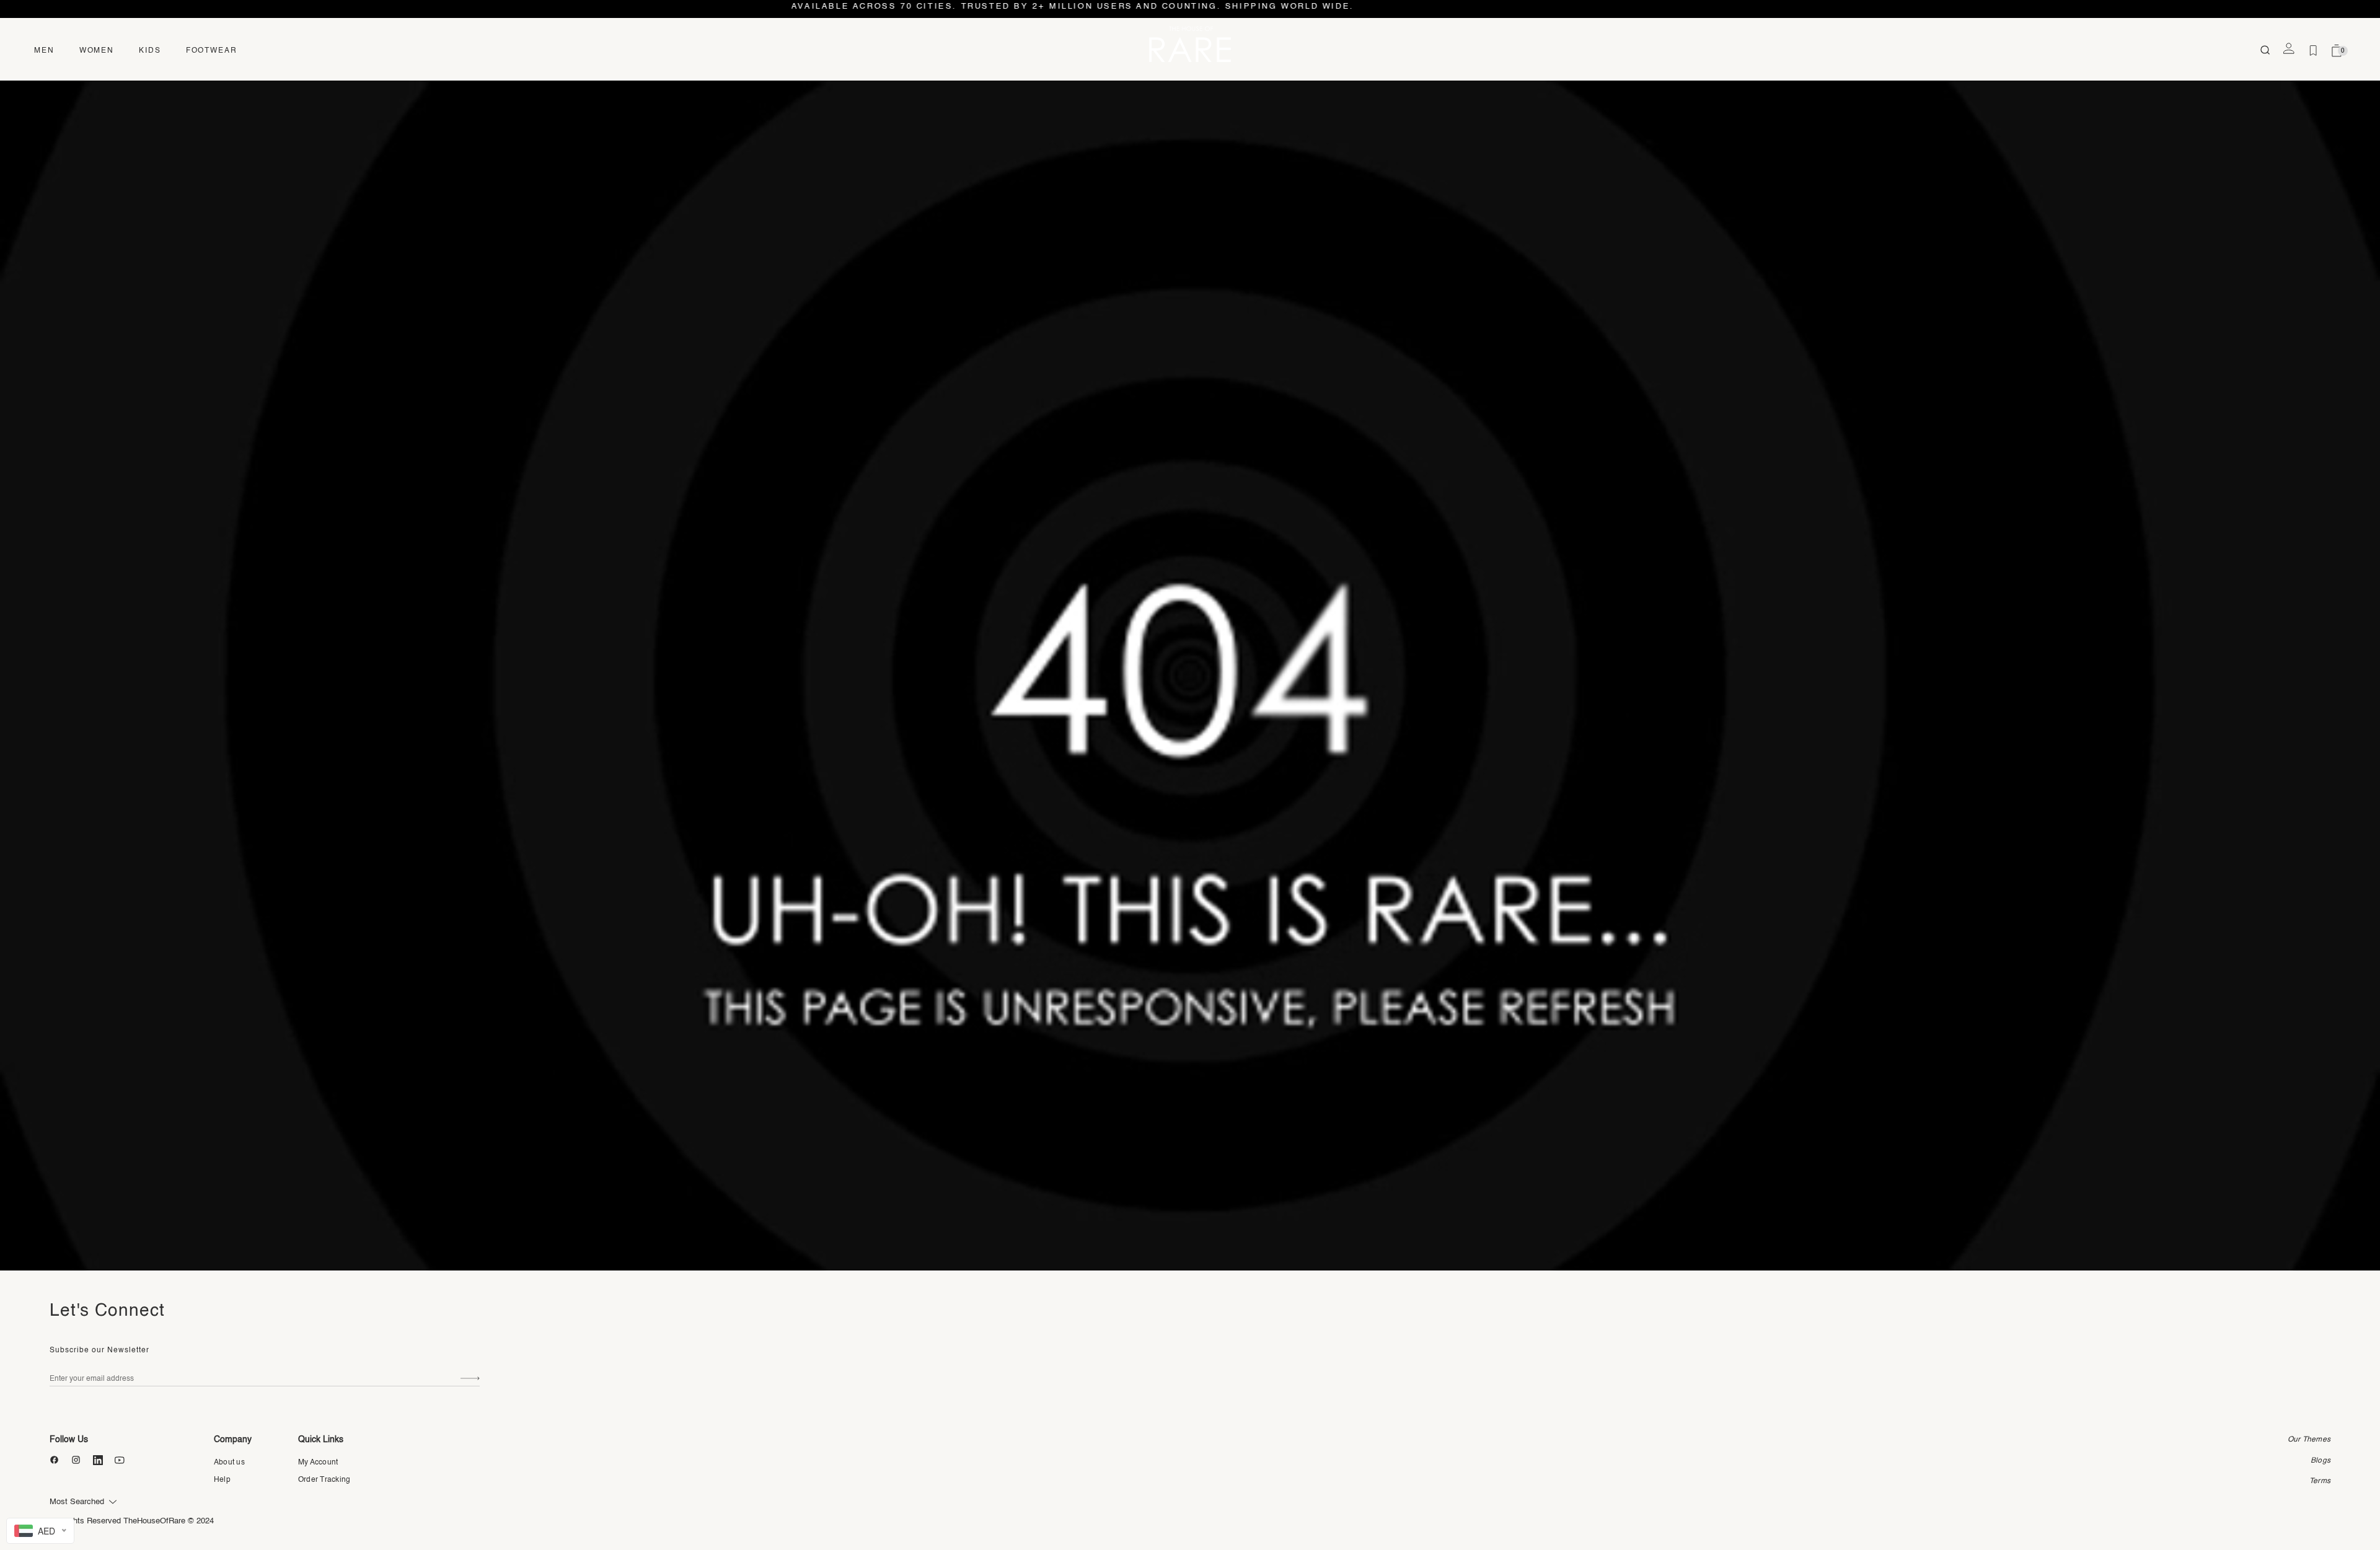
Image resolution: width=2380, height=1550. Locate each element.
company (233, 1440)
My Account (318, 1463)
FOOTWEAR (212, 51)
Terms (2320, 1481)
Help (222, 1480)
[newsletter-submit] (470, 1379)
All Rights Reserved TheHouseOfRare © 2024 (132, 1521)
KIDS (150, 51)
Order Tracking (324, 1480)
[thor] (1190, 44)
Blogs (2320, 1461)
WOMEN (97, 51)
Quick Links (321, 1440)
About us (229, 1463)
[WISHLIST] (2313, 51)
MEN (44, 51)
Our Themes (2309, 1440)
